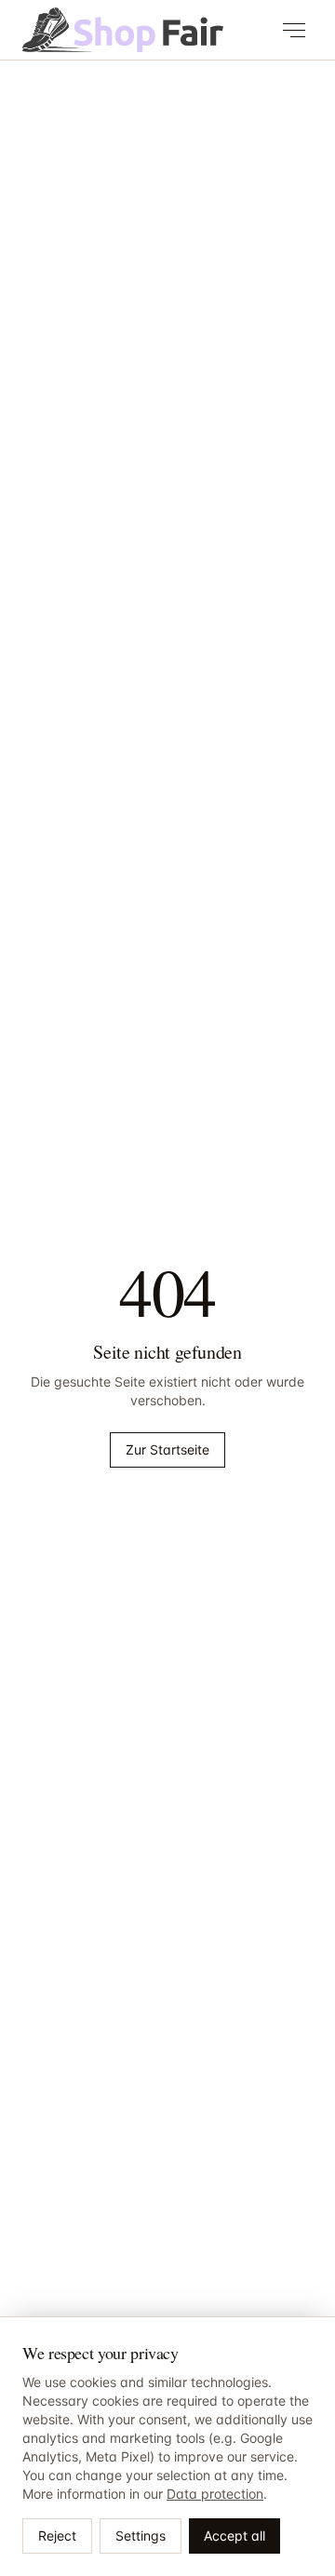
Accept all (234, 2536)
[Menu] (294, 30)
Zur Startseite (167, 1449)
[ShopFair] (123, 30)
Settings (141, 2536)
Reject (57, 2536)
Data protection (215, 2494)
